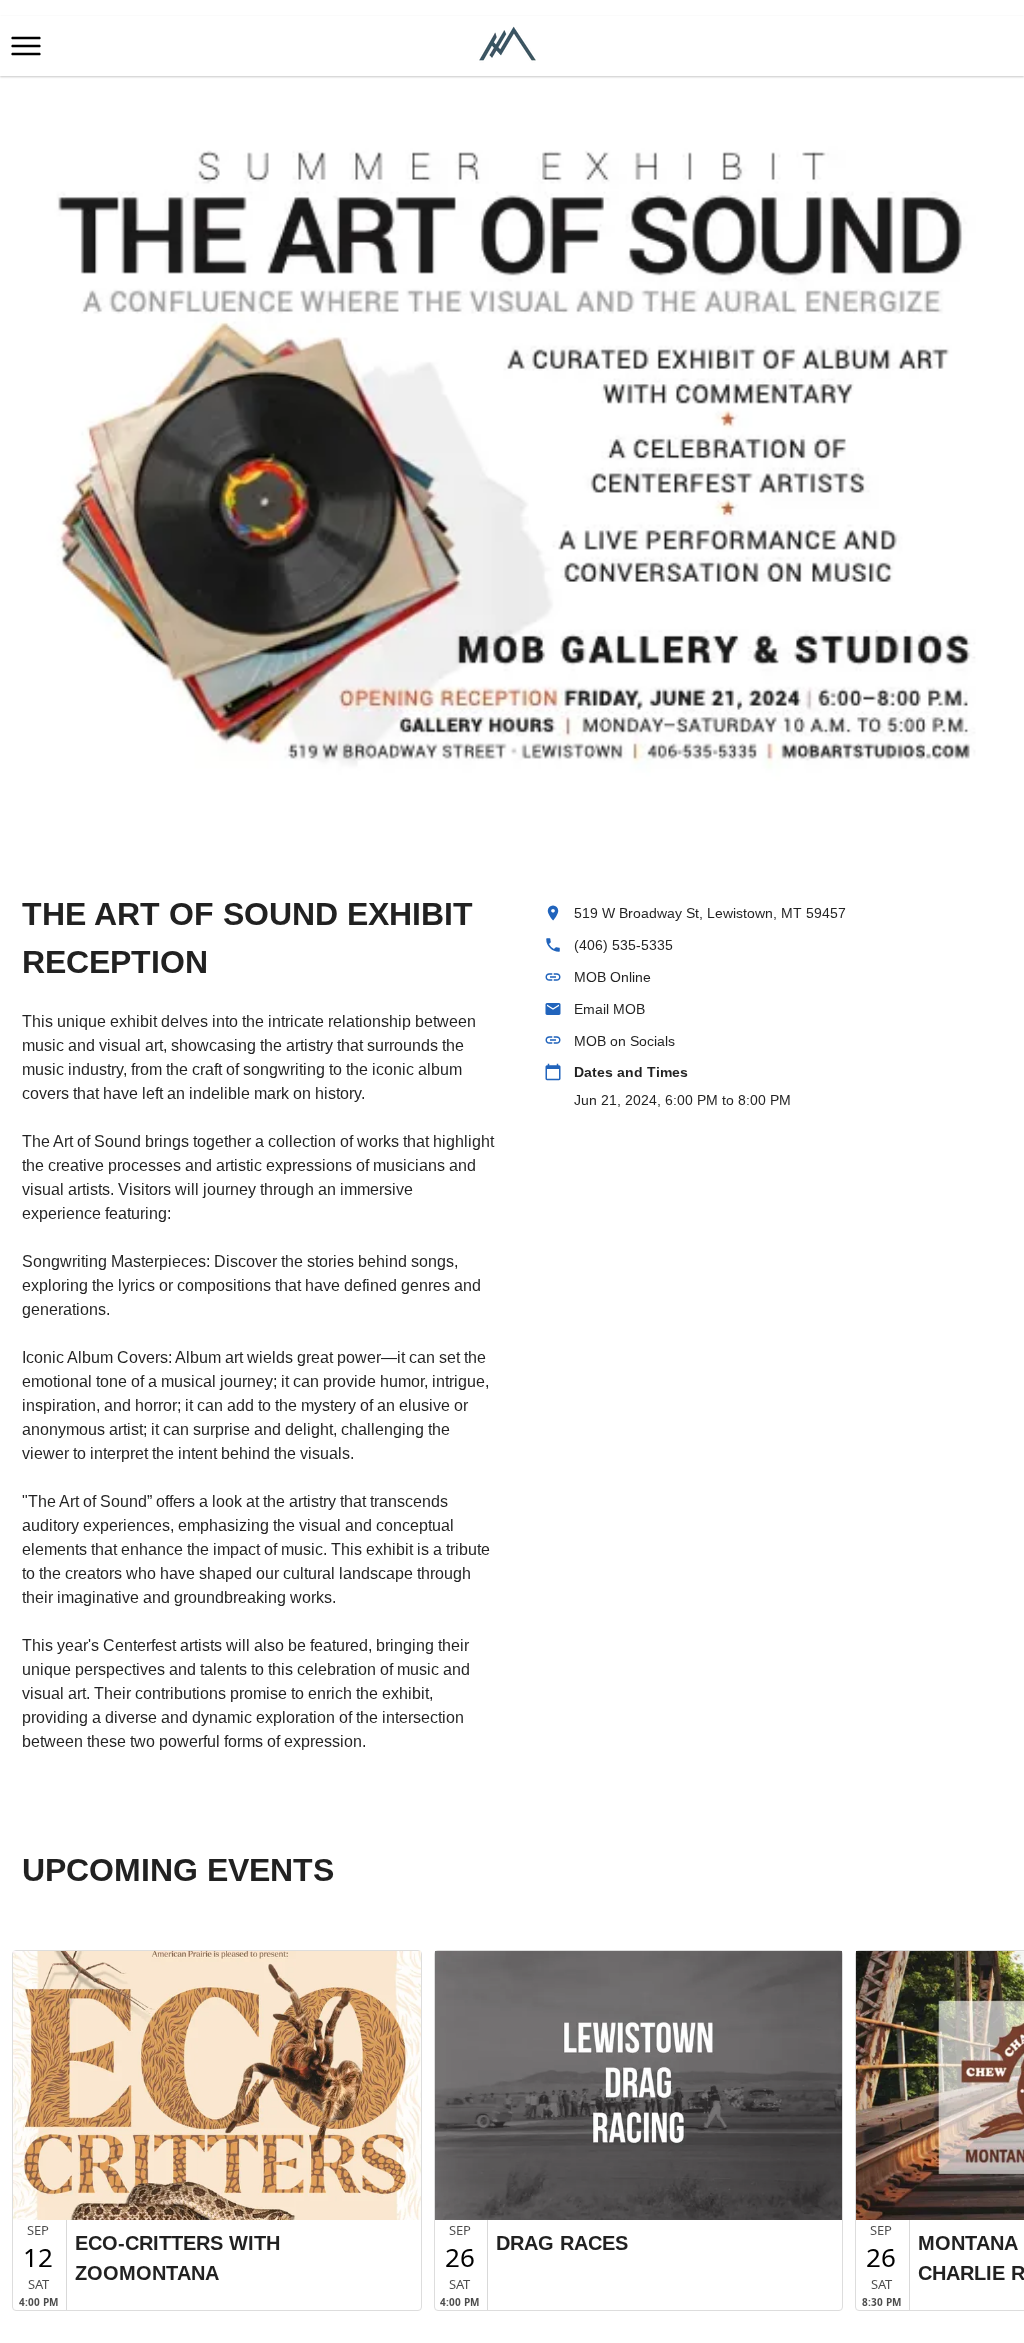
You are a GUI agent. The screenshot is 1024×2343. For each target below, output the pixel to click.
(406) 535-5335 (623, 945)
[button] (26, 46)
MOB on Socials (624, 1041)
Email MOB (609, 1009)
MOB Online (612, 977)
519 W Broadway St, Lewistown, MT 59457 (710, 913)
